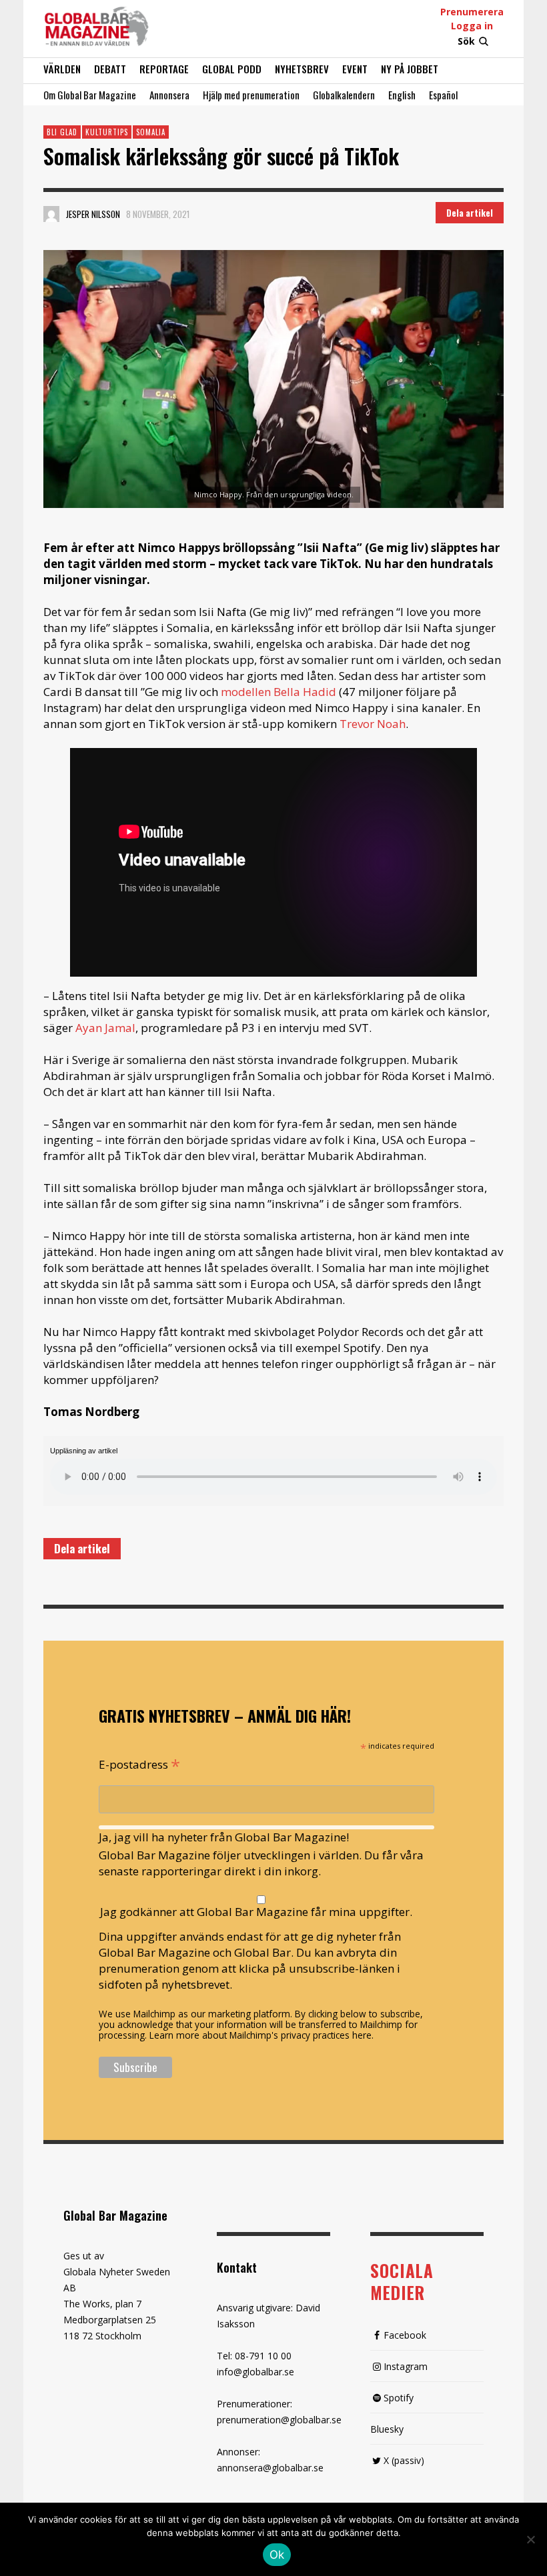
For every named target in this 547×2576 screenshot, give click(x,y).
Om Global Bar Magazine (90, 95)
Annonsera (169, 95)
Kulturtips (107, 132)
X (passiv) (404, 2460)
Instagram (406, 2366)
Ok (277, 2555)
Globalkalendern (344, 95)
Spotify (399, 2398)
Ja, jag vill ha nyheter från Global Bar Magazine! (224, 1837)
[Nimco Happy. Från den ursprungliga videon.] (273, 379)
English (402, 95)
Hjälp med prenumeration (251, 95)
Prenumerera (472, 12)
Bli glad (62, 132)
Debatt (110, 69)
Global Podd (232, 69)
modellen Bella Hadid (279, 692)
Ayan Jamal (105, 1028)
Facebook (405, 2335)
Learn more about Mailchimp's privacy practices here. (261, 2035)
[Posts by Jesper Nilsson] (51, 214)
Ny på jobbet (410, 69)
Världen (62, 69)
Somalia (151, 132)
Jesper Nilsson (93, 214)
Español (443, 95)
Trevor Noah (373, 724)
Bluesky (387, 2429)
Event (355, 69)
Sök (466, 41)
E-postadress (139, 1763)
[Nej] (530, 2541)
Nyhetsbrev (302, 69)
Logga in (472, 26)
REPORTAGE (164, 69)
